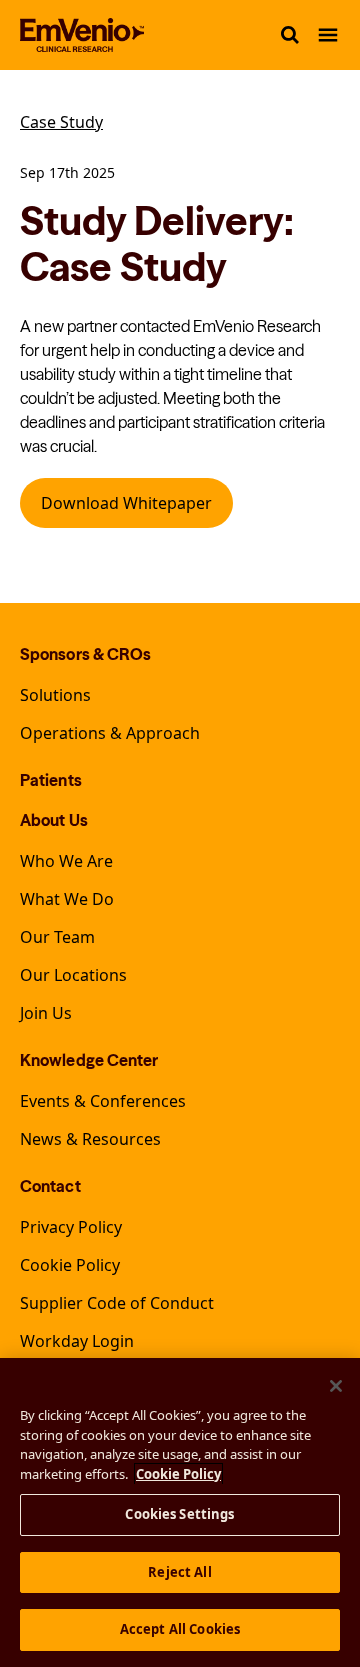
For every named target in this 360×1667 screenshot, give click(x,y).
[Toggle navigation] (328, 35)
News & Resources (90, 1139)
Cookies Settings (179, 1514)
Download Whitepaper (126, 503)
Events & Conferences (103, 1101)
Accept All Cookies (180, 1629)
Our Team (57, 937)
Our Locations (73, 975)
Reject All (179, 1572)
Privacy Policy (71, 1227)
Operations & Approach (110, 733)
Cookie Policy (70, 1265)
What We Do (67, 899)
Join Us (46, 1013)
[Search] (290, 35)
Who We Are (66, 861)
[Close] (336, 1386)
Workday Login (77, 1341)
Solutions (55, 695)
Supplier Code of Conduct (117, 1303)
